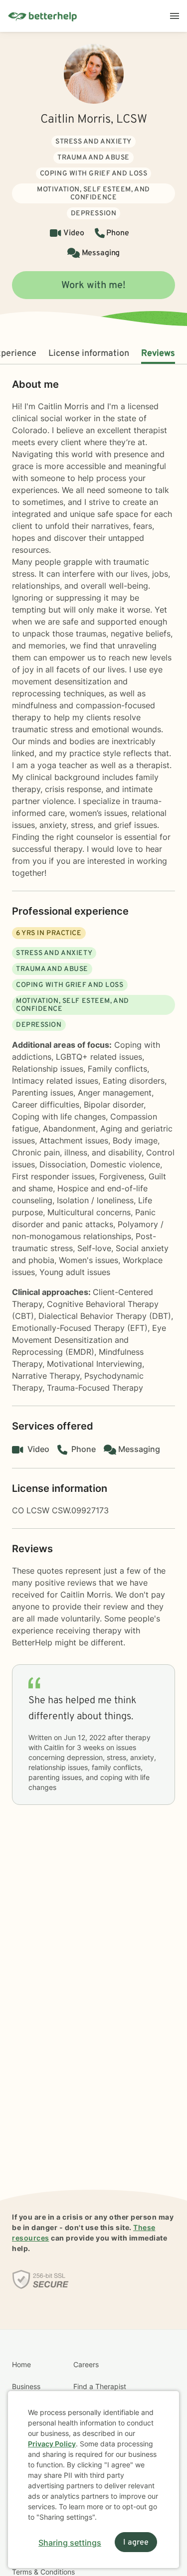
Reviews (158, 354)
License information (89, 354)
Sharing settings (70, 2543)
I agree (136, 2543)
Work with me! (93, 286)
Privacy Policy (52, 2444)
